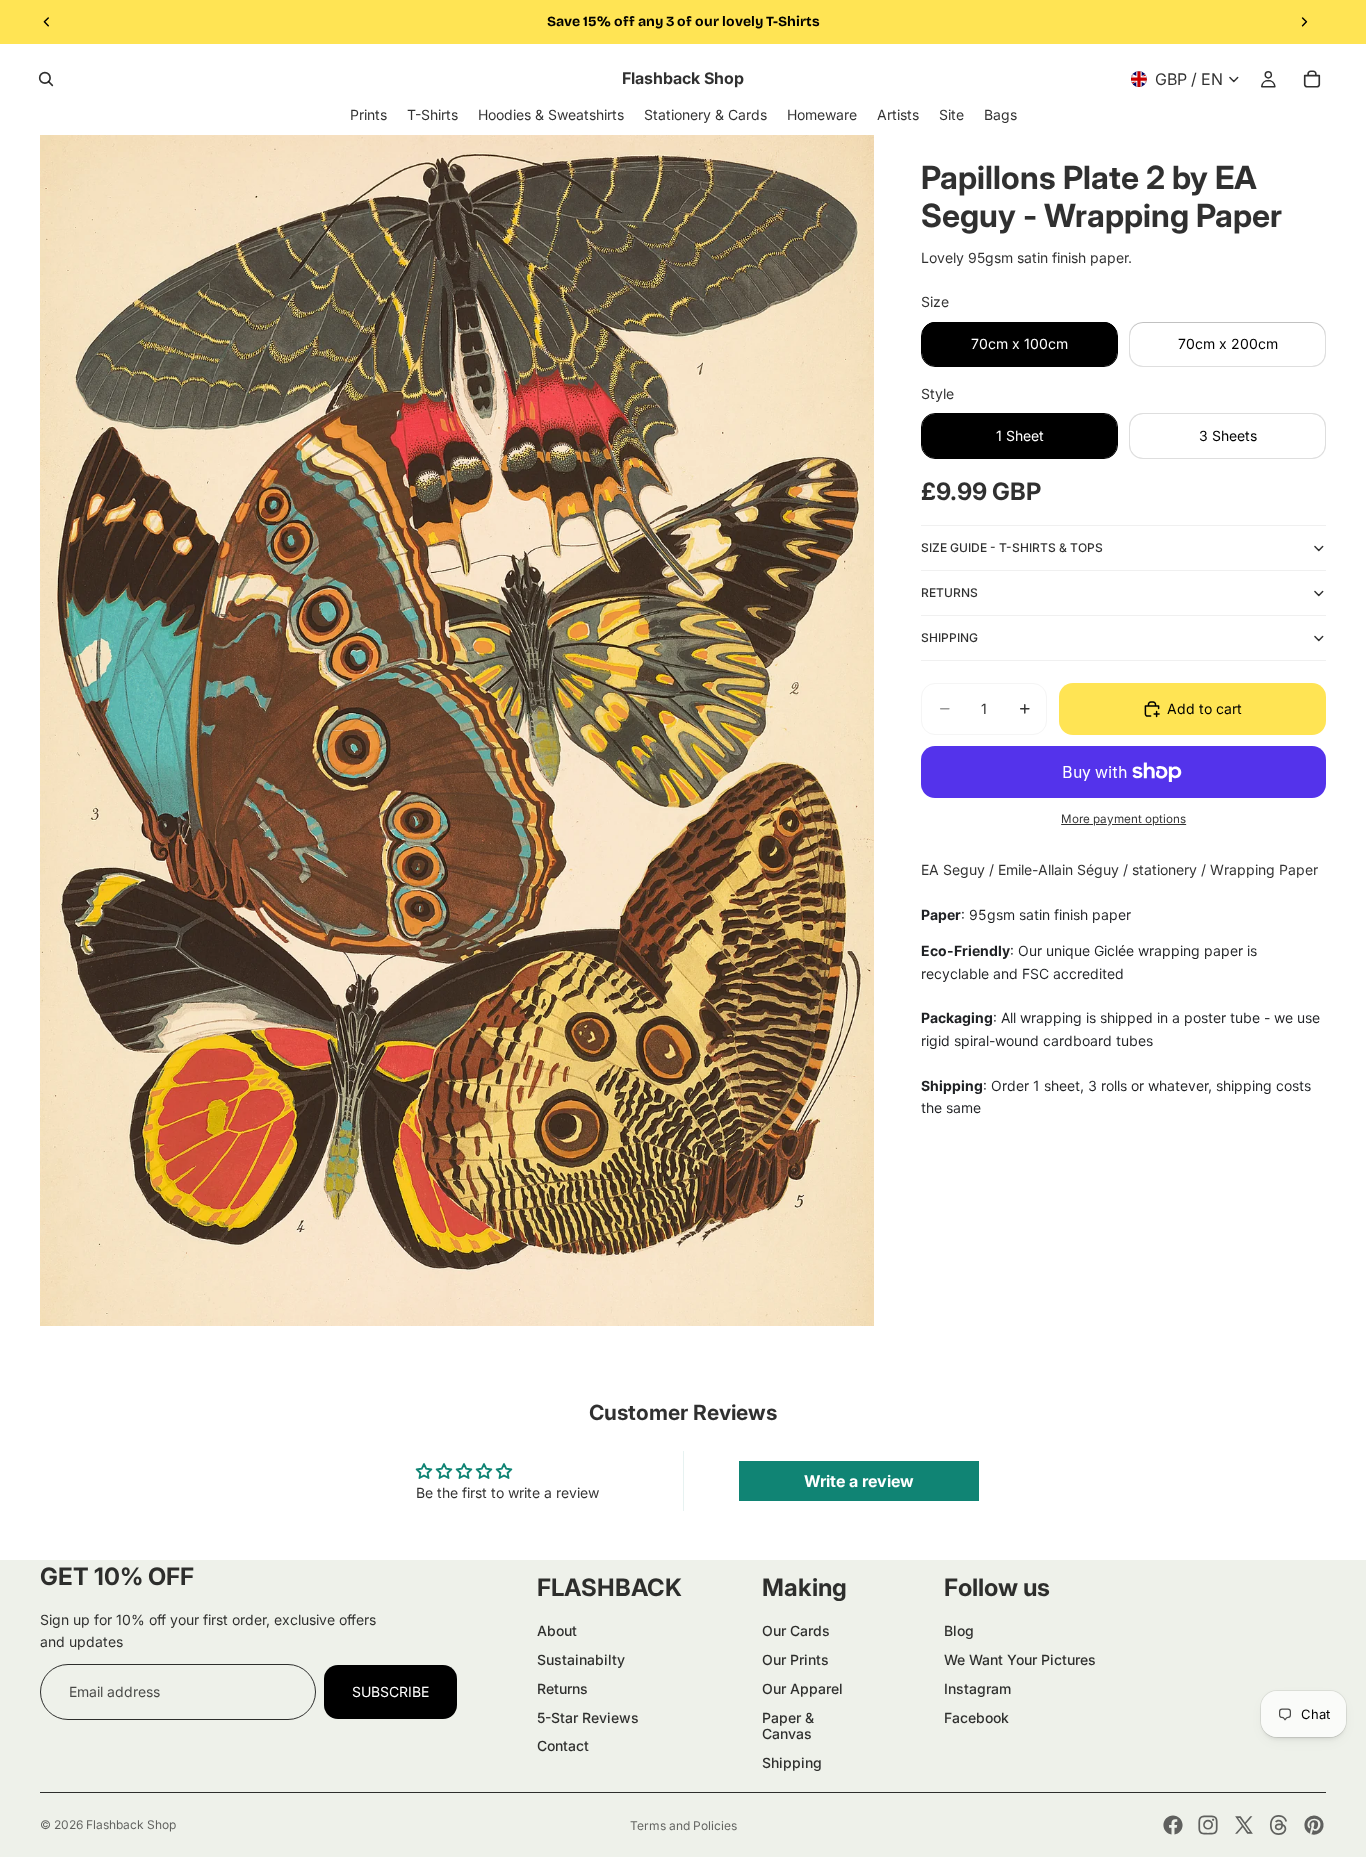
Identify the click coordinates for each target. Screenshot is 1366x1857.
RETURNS (949, 591)
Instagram (977, 1688)
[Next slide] (1304, 22)
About (557, 1630)
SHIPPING (949, 636)
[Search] (46, 79)
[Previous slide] (47, 22)
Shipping (792, 1762)
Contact (563, 1745)
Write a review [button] (859, 1481)
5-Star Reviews (588, 1717)
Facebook (976, 1717)
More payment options (1123, 818)
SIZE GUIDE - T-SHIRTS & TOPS (1012, 546)
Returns (562, 1688)
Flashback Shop (131, 1824)
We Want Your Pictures (1020, 1659)
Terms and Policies (683, 1825)
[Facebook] (1173, 1825)
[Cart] (1312, 79)
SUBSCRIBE (390, 1691)
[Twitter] (1244, 1825)
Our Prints (795, 1659)
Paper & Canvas (788, 1726)
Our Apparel (802, 1688)
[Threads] (1279, 1825)
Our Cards (796, 1630)
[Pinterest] (1314, 1825)
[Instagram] (1208, 1825)
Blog (959, 1630)
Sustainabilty (581, 1659)
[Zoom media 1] (457, 730)
